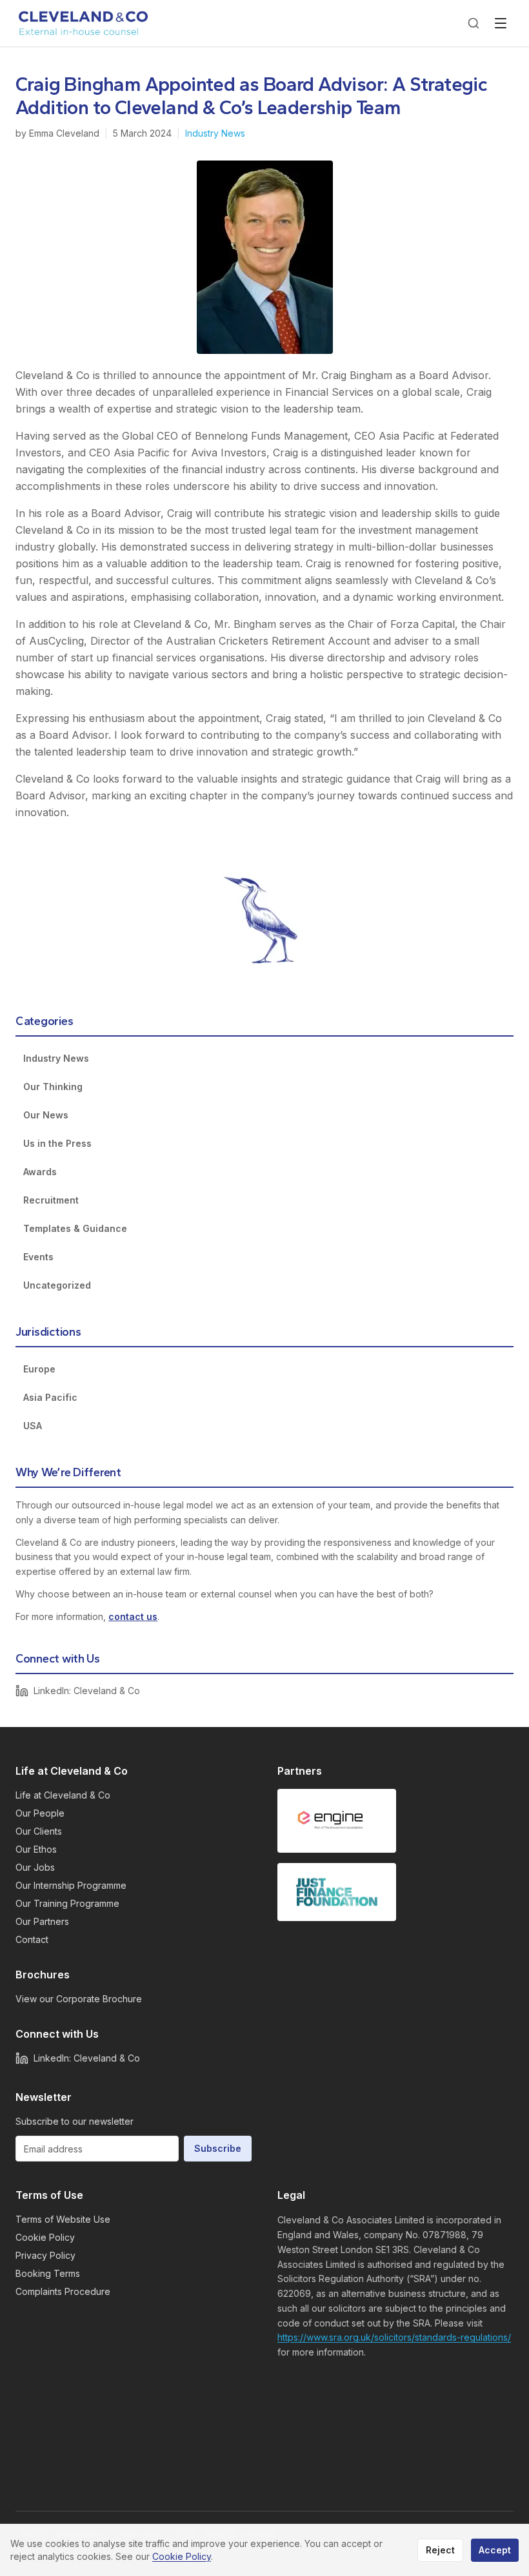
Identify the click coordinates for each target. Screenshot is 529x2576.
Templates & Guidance (75, 1228)
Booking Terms (48, 2273)
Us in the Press (57, 1143)
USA (33, 1426)
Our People (40, 1813)
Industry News (215, 133)
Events (38, 1257)
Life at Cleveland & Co (63, 1795)
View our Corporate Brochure (79, 1999)
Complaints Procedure (63, 2291)
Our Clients (39, 1831)
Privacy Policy (45, 2255)
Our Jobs (35, 1867)
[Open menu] (501, 23)
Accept (495, 2550)
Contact (32, 1939)
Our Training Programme (67, 1903)
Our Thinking (53, 1087)
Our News (46, 1115)
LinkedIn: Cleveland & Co (87, 1691)
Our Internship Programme (71, 1885)
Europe (39, 1369)
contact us (133, 1616)
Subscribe (218, 2148)
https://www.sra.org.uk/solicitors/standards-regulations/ (394, 2337)
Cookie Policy (45, 2237)
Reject (440, 2550)
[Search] (474, 23)
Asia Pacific (50, 1397)
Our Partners (42, 1921)
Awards (40, 1172)
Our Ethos (36, 1849)
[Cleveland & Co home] (84, 23)
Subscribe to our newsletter (75, 2121)
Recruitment (51, 1200)
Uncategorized (57, 1285)
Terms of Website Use (63, 2219)
